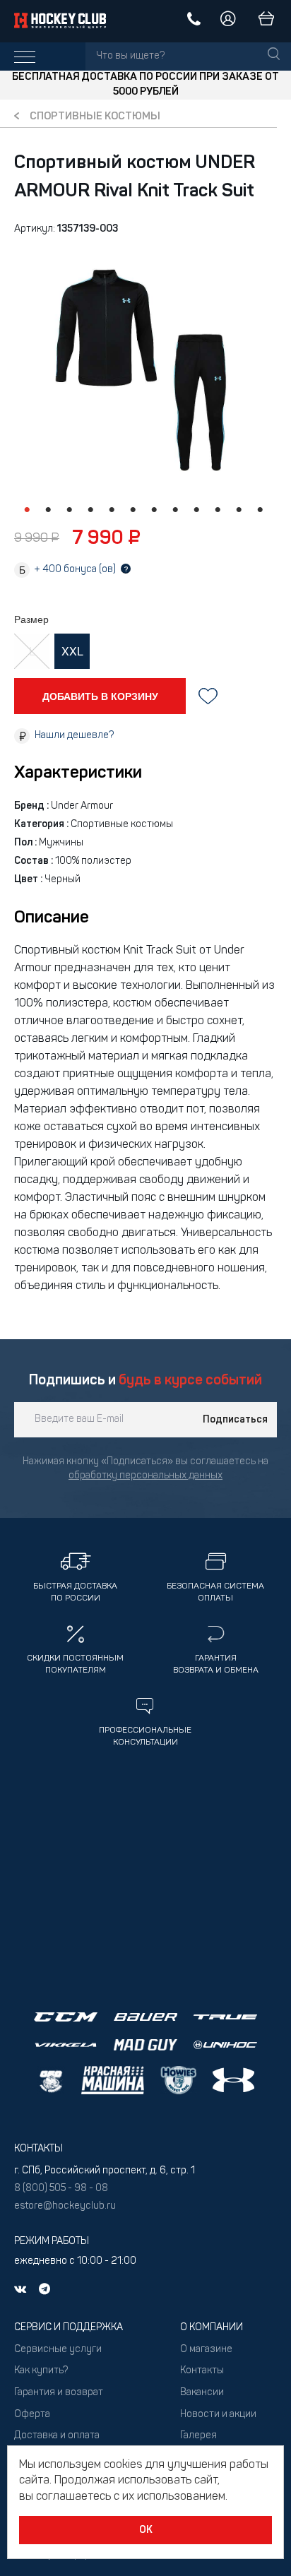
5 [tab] (112, 510)
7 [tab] (154, 510)
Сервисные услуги (58, 2350)
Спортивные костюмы (95, 117)
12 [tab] (260, 510)
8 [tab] (175, 510)
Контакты (202, 2371)
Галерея (198, 2436)
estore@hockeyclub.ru (65, 2206)
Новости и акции (218, 2415)
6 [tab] (133, 510)
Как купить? (41, 2371)
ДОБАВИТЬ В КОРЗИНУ (100, 696)
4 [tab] (90, 510)
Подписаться (235, 1420)
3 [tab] (69, 510)
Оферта (32, 2415)
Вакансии (202, 2393)
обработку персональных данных (145, 1476)
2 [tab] (48, 510)
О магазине (206, 2350)
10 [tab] (218, 510)
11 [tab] (239, 510)
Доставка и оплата (57, 2436)
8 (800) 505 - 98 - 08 (61, 2189)
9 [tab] (196, 510)
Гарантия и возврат (59, 2393)
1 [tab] (27, 510)
